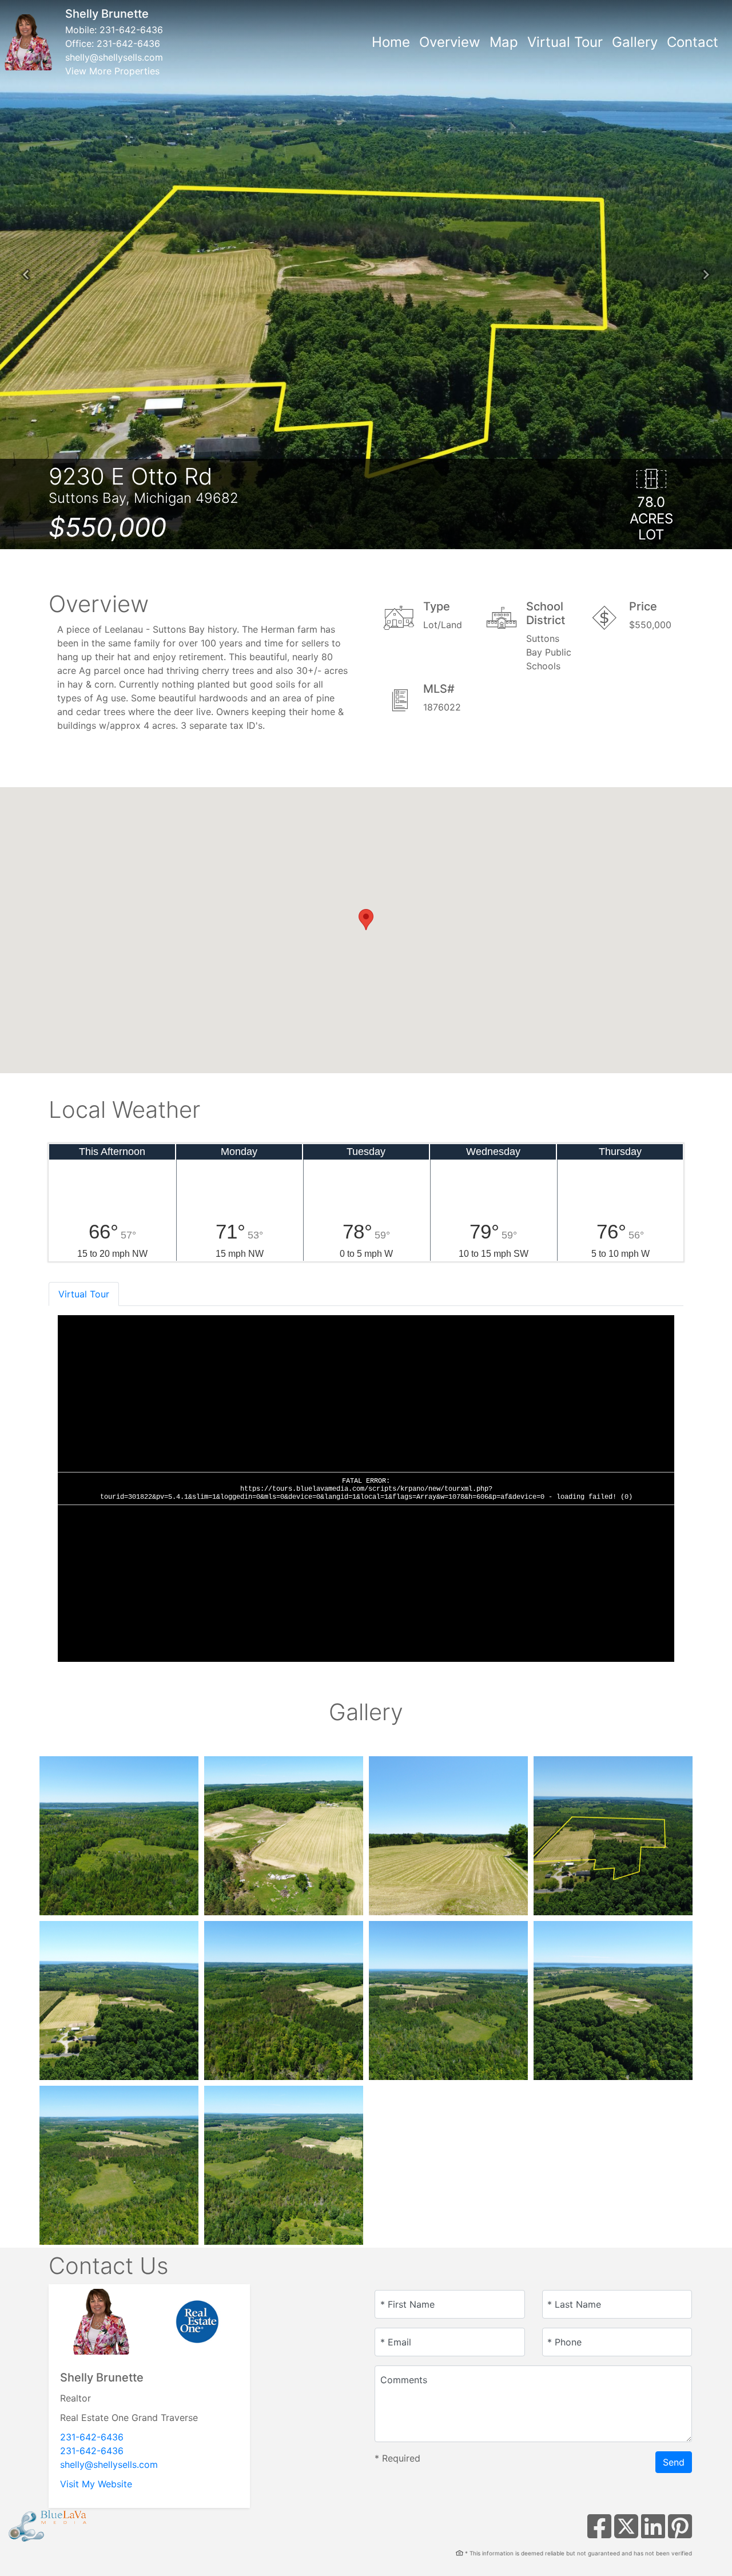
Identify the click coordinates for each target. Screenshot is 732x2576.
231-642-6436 (131, 30)
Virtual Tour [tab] (84, 1294)
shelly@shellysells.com (114, 57)
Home (391, 42)
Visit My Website (96, 2484)
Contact (693, 42)
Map (504, 42)
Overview (450, 42)
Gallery (635, 42)
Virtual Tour (565, 42)
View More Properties (112, 71)
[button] (26, 275)
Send (674, 2462)
